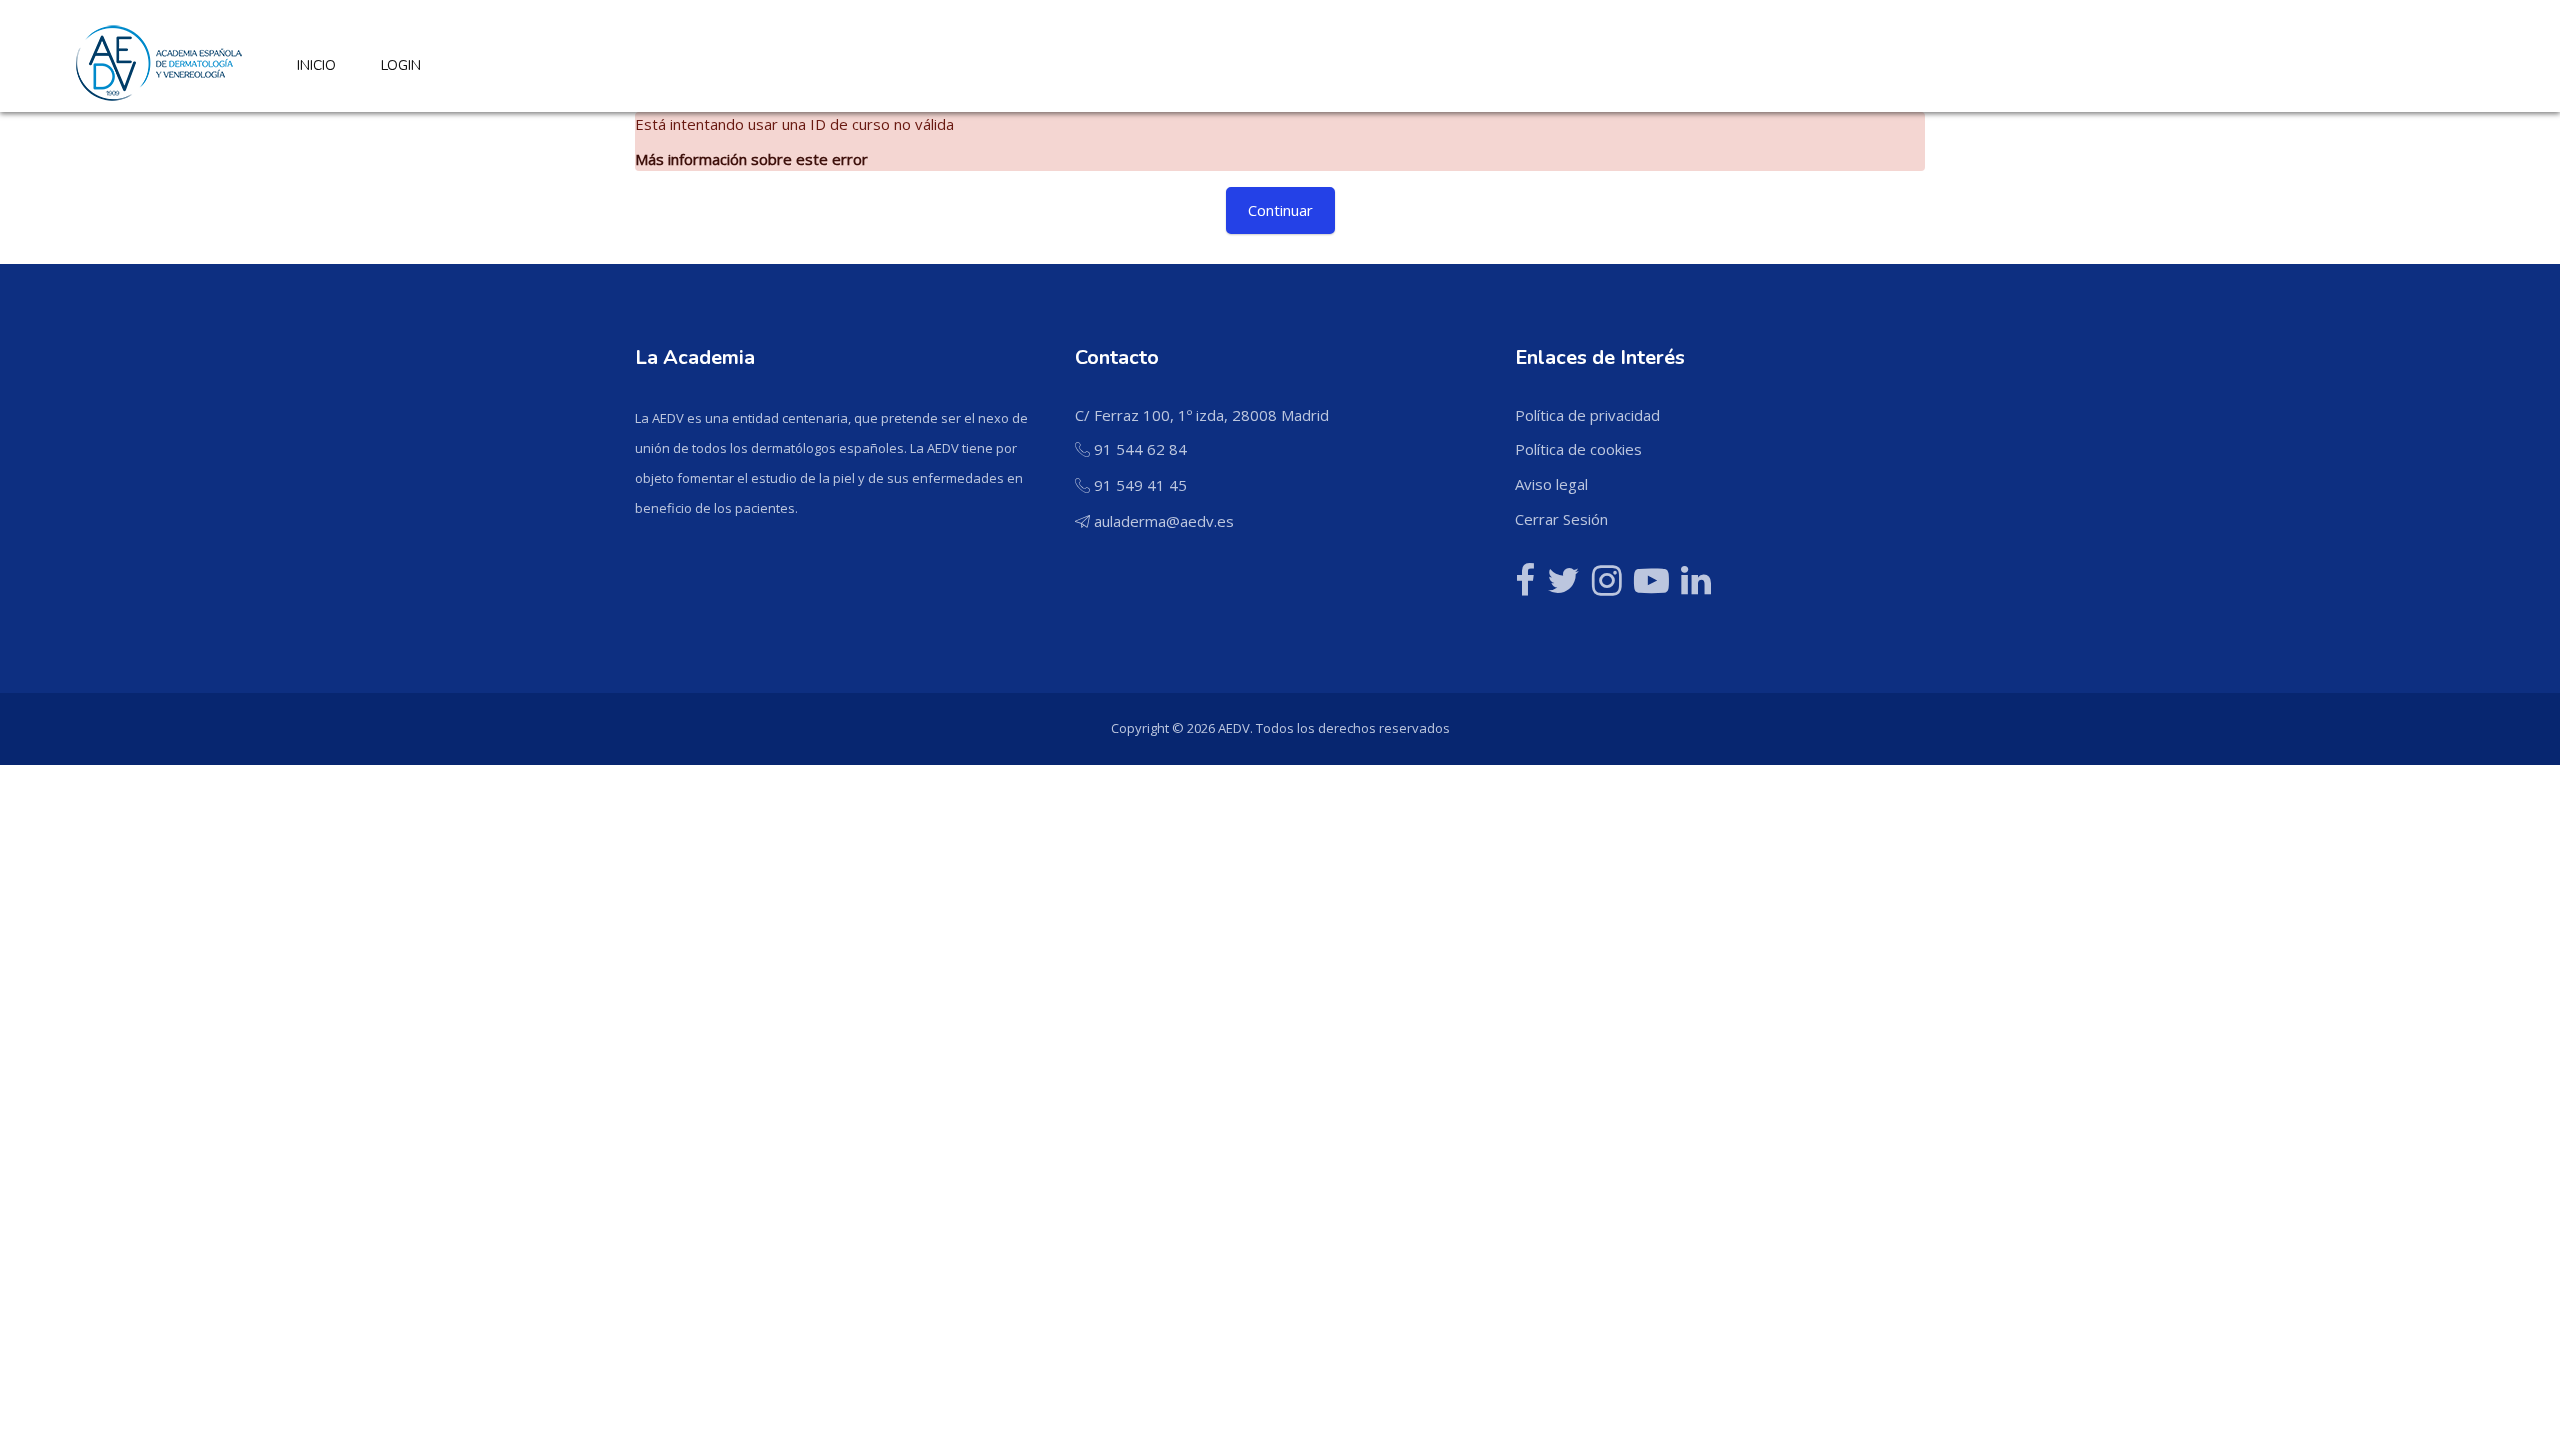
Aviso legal (1551, 484)
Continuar (1280, 210)
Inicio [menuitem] (316, 65)
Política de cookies (1578, 449)
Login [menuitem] (401, 65)
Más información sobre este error (751, 159)
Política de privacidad (1587, 415)
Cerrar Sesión (1561, 519)
